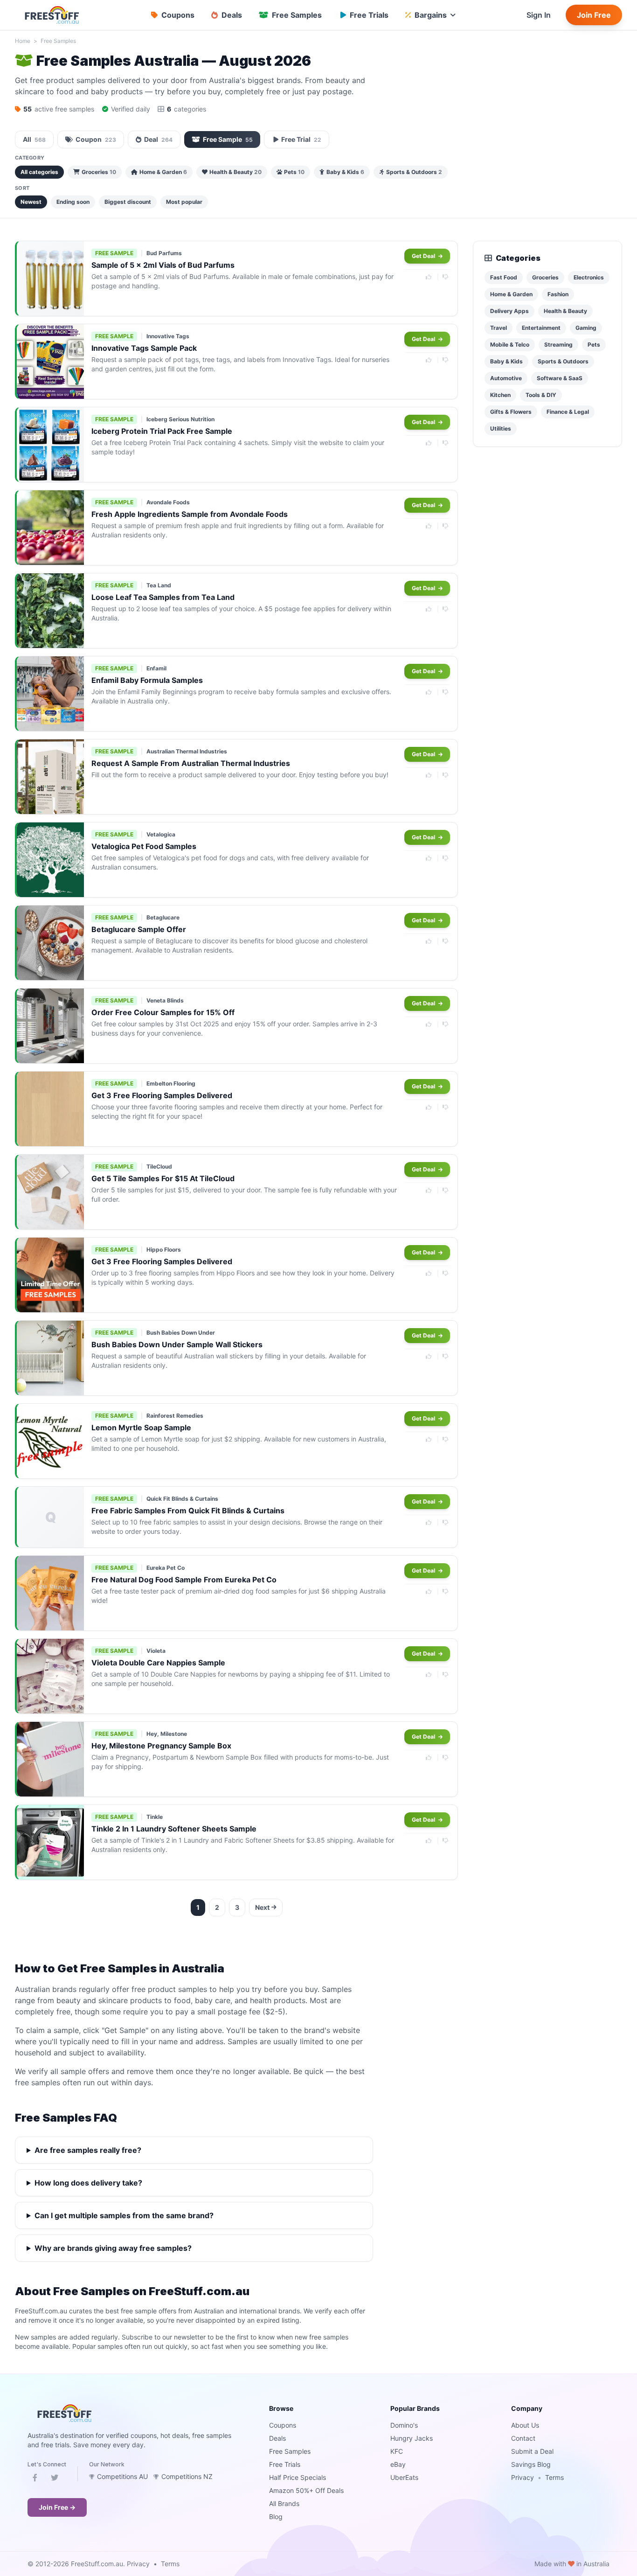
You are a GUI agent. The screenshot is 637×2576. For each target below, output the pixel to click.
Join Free (594, 15)
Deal (158, 139)
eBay (398, 2464)
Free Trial (301, 139)
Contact (523, 2438)
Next (262, 1907)
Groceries (99, 172)
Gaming (586, 328)
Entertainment (541, 328)
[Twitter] (55, 2479)
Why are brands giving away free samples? (113, 2248)
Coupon (96, 139)
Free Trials (285, 2464)
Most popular (184, 202)
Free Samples (58, 41)
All (34, 139)
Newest (31, 202)
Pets (294, 172)
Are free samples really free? (88, 2150)
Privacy (523, 2477)
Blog (276, 2517)
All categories (39, 172)
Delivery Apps (509, 311)
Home (23, 41)
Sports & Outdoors (414, 172)
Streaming (558, 345)
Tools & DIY (541, 395)
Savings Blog (531, 2464)
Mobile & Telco (510, 345)
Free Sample (228, 139)
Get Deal (424, 256)
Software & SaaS (560, 378)
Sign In (539, 15)
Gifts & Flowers (511, 412)
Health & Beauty (235, 172)
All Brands (284, 2503)
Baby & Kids (345, 172)
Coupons (283, 2425)
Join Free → (57, 2507)
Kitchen (500, 395)
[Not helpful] (446, 277)
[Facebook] (35, 2479)
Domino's (404, 2425)
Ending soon (73, 202)
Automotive (506, 378)
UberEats (404, 2477)
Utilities (501, 428)
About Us (525, 2425)
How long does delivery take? (88, 2183)
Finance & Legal (568, 412)
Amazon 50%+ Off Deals (306, 2490)
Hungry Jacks (412, 2438)
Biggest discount (128, 202)
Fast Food (504, 277)
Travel (499, 328)
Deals (277, 2438)
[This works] (429, 277)
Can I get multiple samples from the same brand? (124, 2215)
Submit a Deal (532, 2451)
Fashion (558, 294)
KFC (397, 2451)
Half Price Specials (298, 2477)
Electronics (589, 277)
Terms (554, 2477)
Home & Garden (163, 172)
